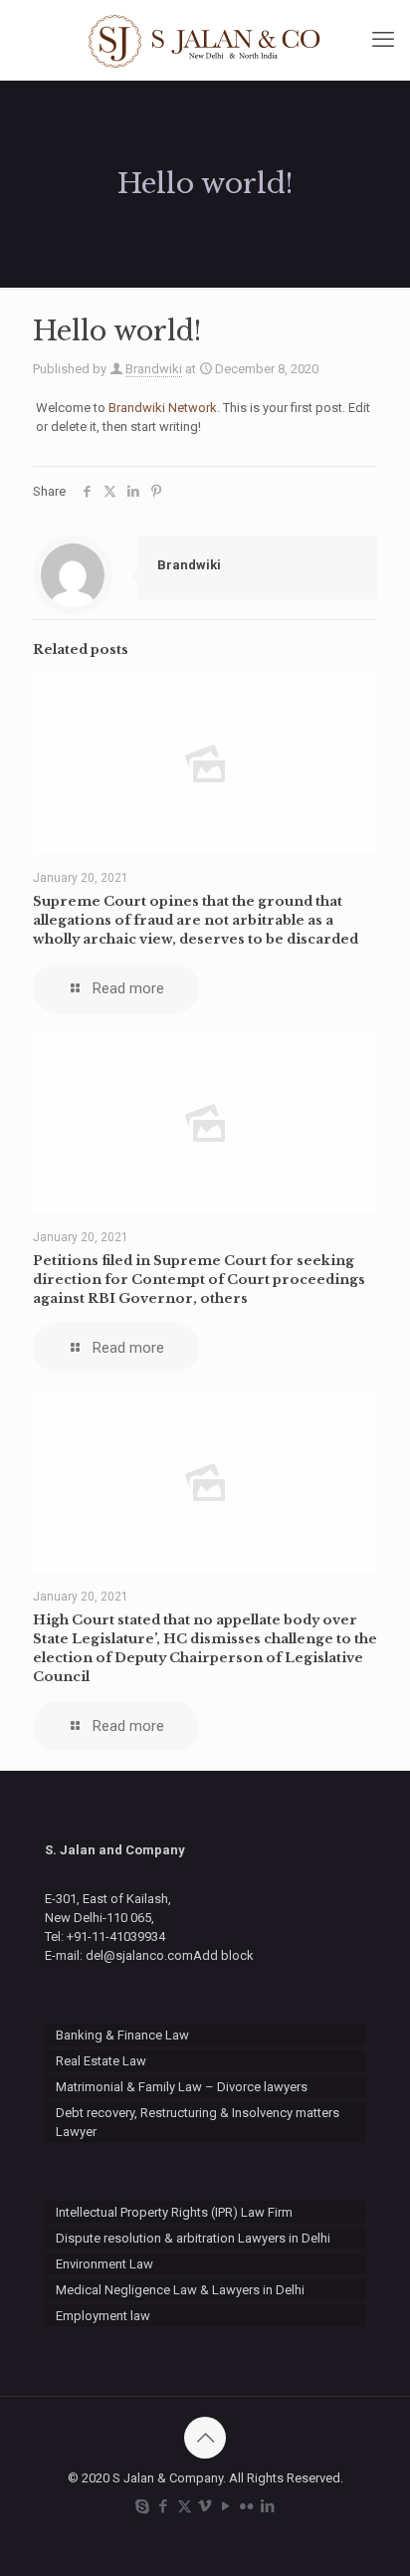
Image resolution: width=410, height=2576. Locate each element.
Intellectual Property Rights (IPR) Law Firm (174, 2212)
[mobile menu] (383, 40)
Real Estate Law (101, 2061)
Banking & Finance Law (122, 2035)
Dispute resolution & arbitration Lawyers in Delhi (193, 2238)
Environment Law (104, 2264)
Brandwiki (154, 369)
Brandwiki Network (163, 408)
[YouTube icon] (226, 2506)
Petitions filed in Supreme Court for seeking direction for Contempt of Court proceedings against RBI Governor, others (199, 1280)
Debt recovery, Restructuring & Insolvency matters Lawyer (198, 2122)
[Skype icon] (143, 2506)
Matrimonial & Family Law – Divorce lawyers (182, 2087)
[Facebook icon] (164, 2506)
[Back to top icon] (205, 2438)
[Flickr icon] (247, 2506)
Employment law (103, 2316)
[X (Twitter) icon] (185, 2506)
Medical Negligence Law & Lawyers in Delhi (180, 2290)
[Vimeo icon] (205, 2506)
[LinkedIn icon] (268, 2506)
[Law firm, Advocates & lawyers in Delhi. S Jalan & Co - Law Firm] (205, 40)
